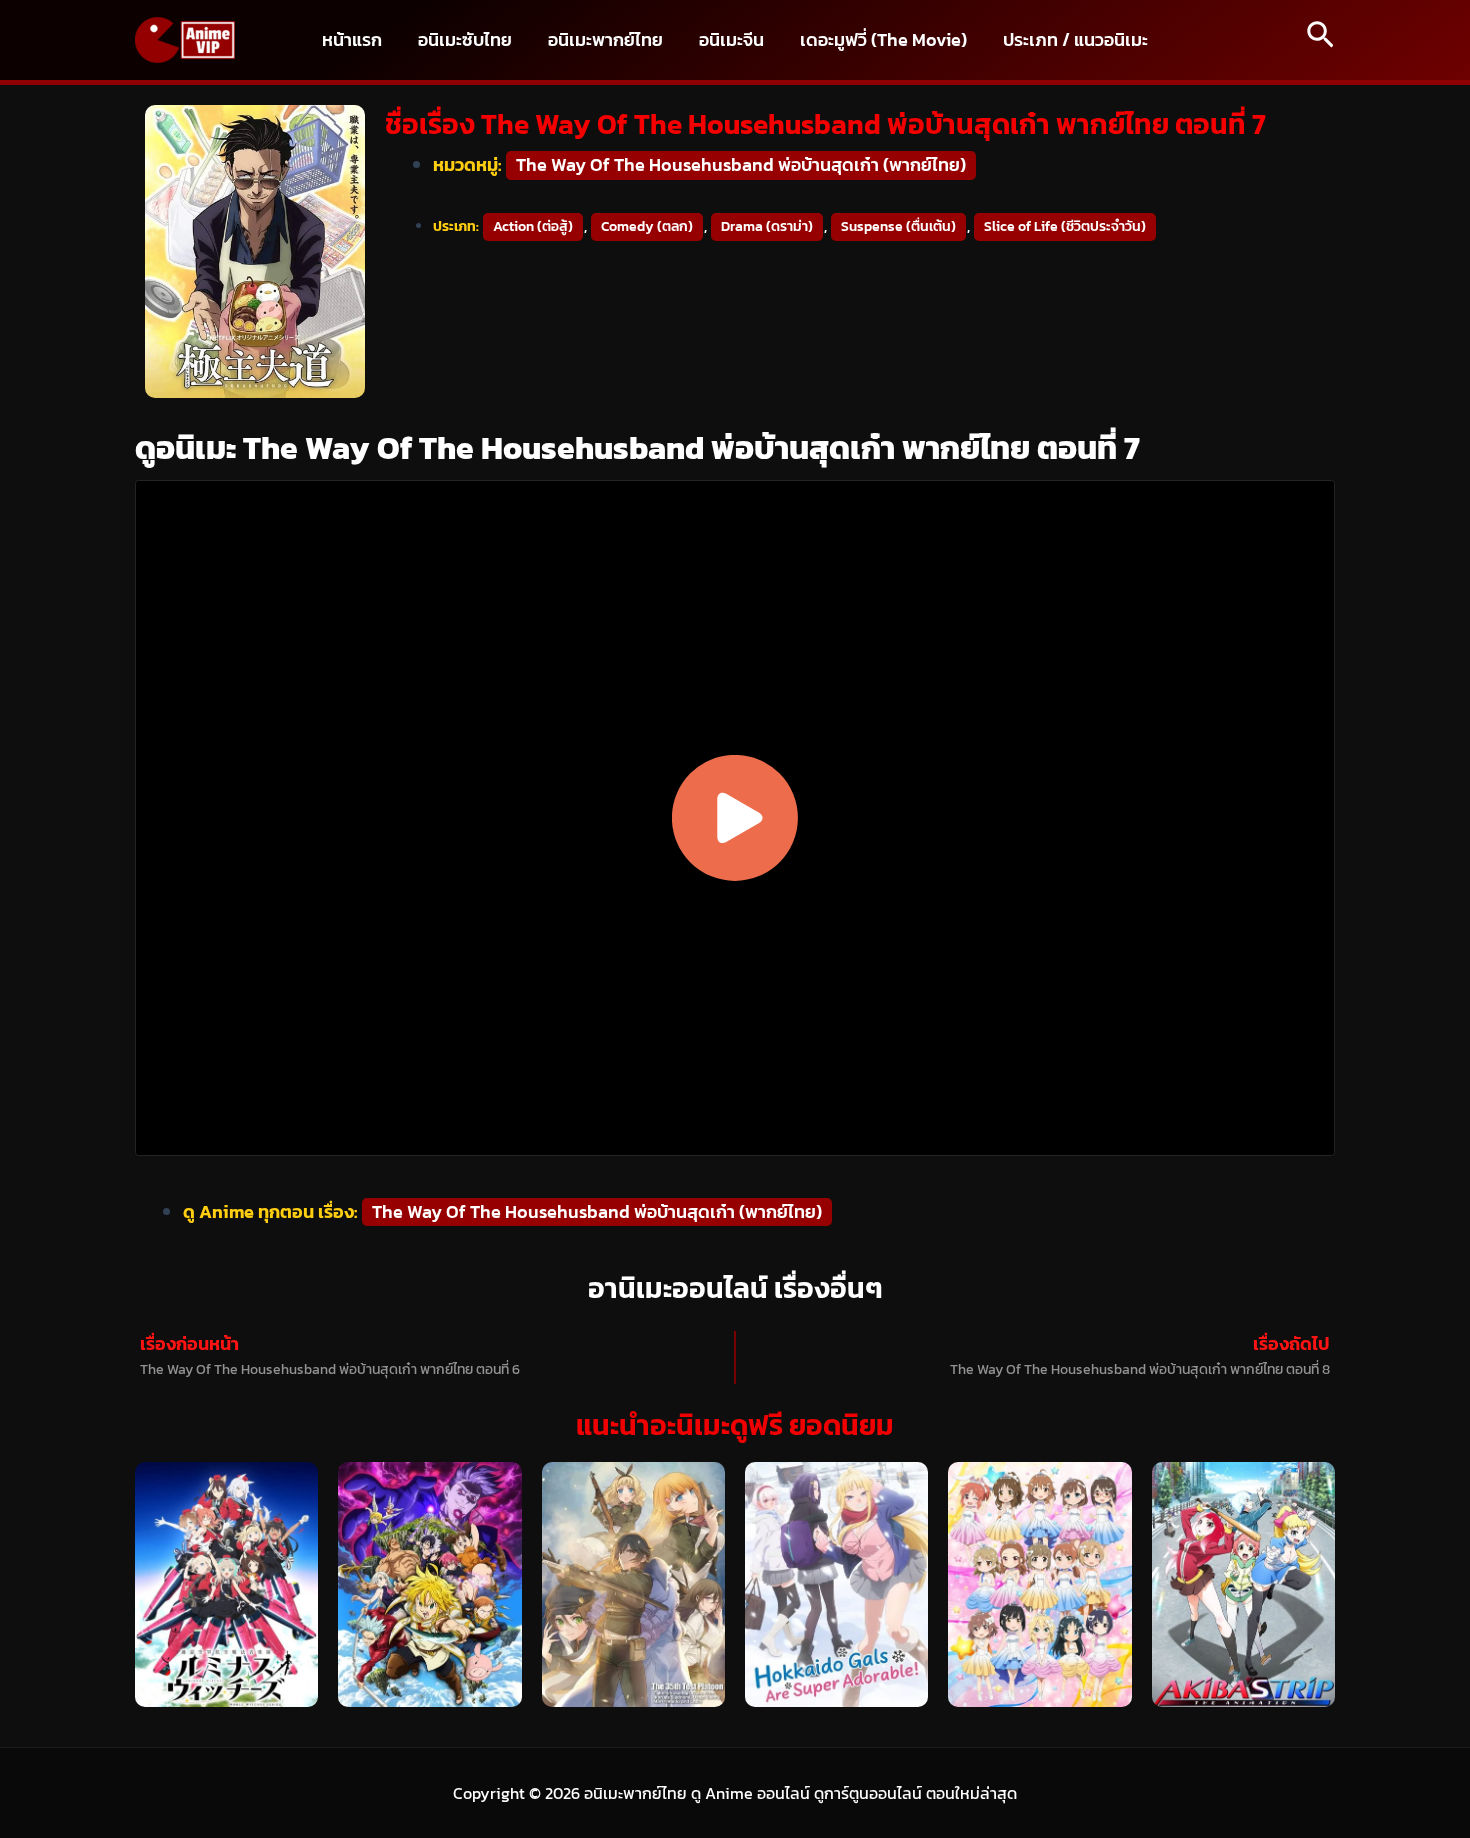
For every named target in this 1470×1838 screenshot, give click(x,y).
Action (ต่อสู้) (533, 226)
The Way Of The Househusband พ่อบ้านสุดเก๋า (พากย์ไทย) (741, 164)
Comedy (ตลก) (647, 226)
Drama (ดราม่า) (767, 226)
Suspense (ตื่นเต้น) (898, 226)
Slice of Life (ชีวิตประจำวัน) (1065, 226)
